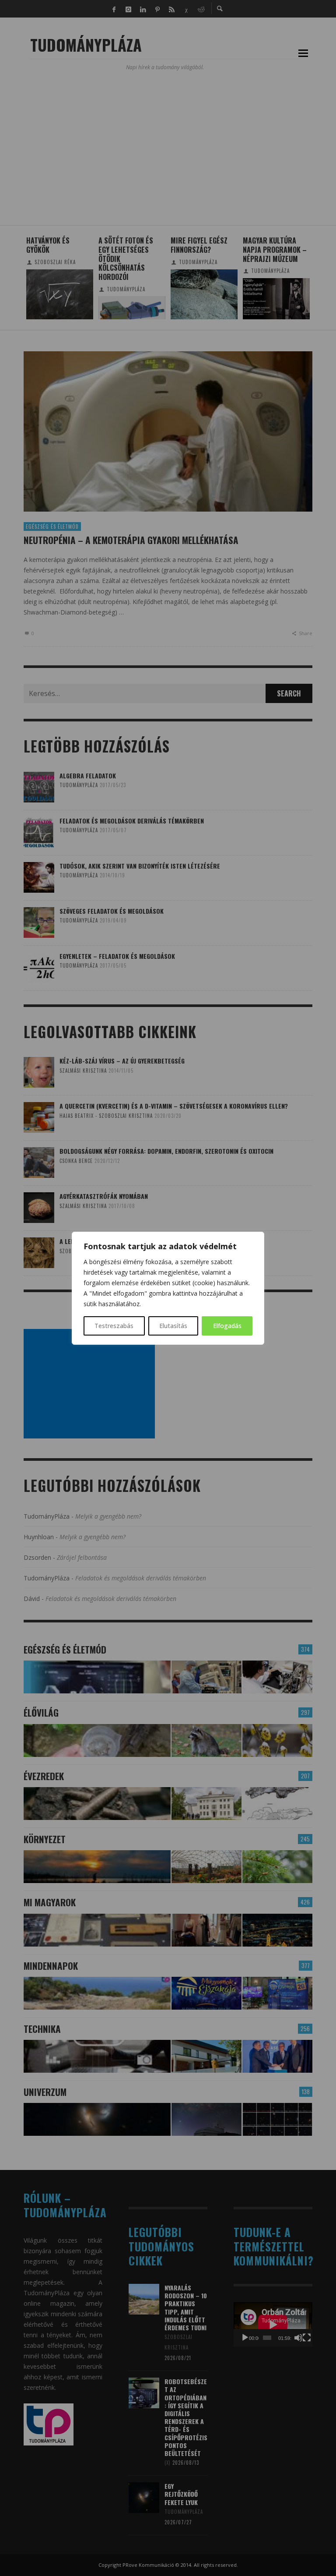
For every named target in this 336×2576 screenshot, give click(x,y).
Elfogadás (227, 1326)
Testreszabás (114, 1326)
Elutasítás (173, 1326)
